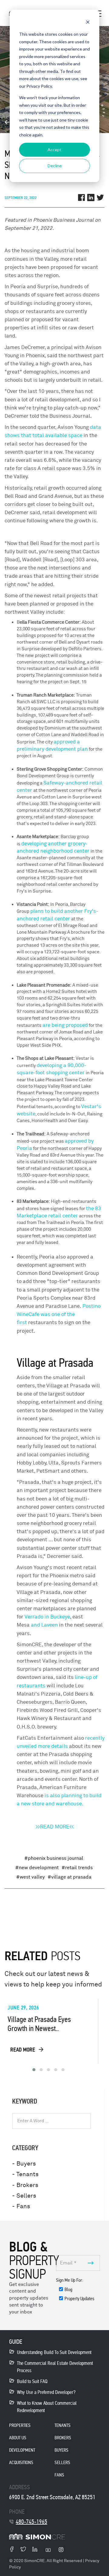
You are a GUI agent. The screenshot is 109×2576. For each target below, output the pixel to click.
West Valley (32, 1877)
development (22, 2450)
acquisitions (21, 2462)
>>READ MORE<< (55, 1827)
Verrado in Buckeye (47, 1617)
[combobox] (51, 2121)
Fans (59, 2475)
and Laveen (44, 1625)
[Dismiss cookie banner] (88, 23)
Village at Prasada (71, 1877)
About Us (18, 2438)
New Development (39, 1868)
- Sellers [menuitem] (24, 2196)
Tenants (63, 2425)
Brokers (63, 2438)
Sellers (62, 2462)
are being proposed (65, 1025)
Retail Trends (79, 1868)
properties (20, 2425)
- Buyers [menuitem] (24, 2164)
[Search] (88, 2121)
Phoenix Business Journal (56, 1858)
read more (23, 2050)
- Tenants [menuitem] (25, 2174)
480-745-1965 (31, 2522)
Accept (54, 150)
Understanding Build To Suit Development (54, 2352)
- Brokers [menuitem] (25, 2185)
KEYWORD (25, 2101)
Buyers (61, 2450)
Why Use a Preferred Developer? (46, 2392)
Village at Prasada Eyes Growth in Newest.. (39, 2024)
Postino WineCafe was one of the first (59, 1314)
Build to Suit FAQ (32, 2381)
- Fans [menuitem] (21, 2206)
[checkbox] (78, 2295)
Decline (55, 166)
